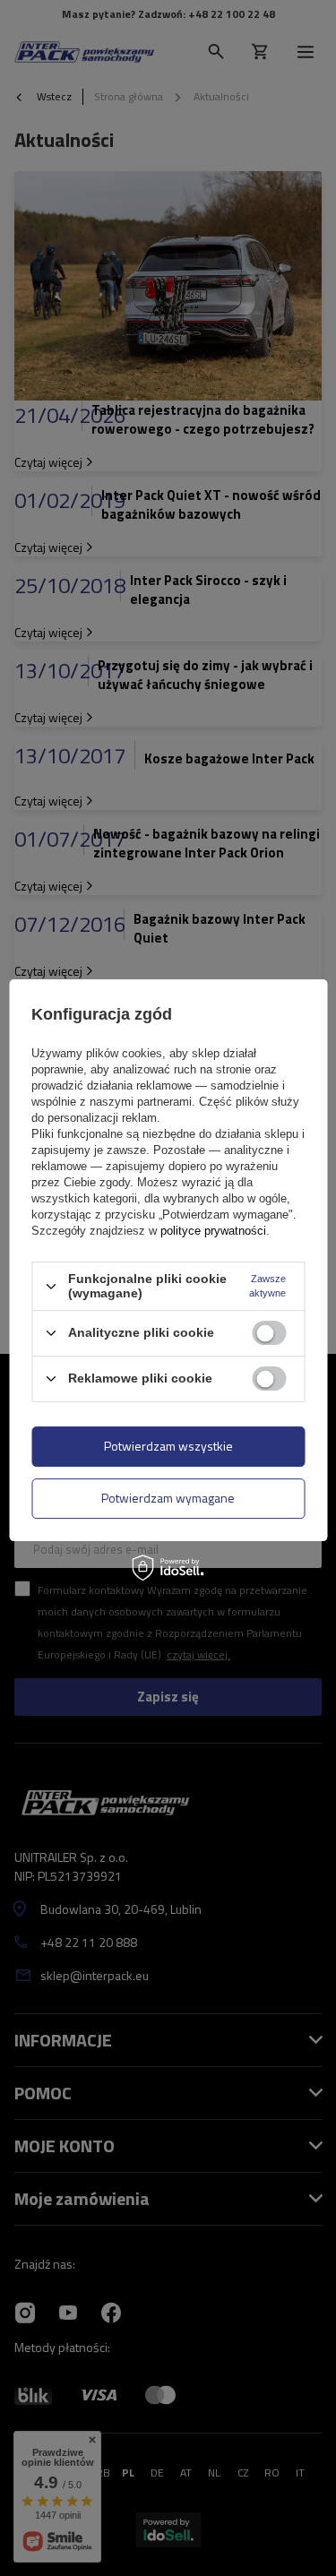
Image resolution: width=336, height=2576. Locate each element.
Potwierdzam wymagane (168, 1498)
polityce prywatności (213, 1231)
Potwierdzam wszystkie (168, 1446)
